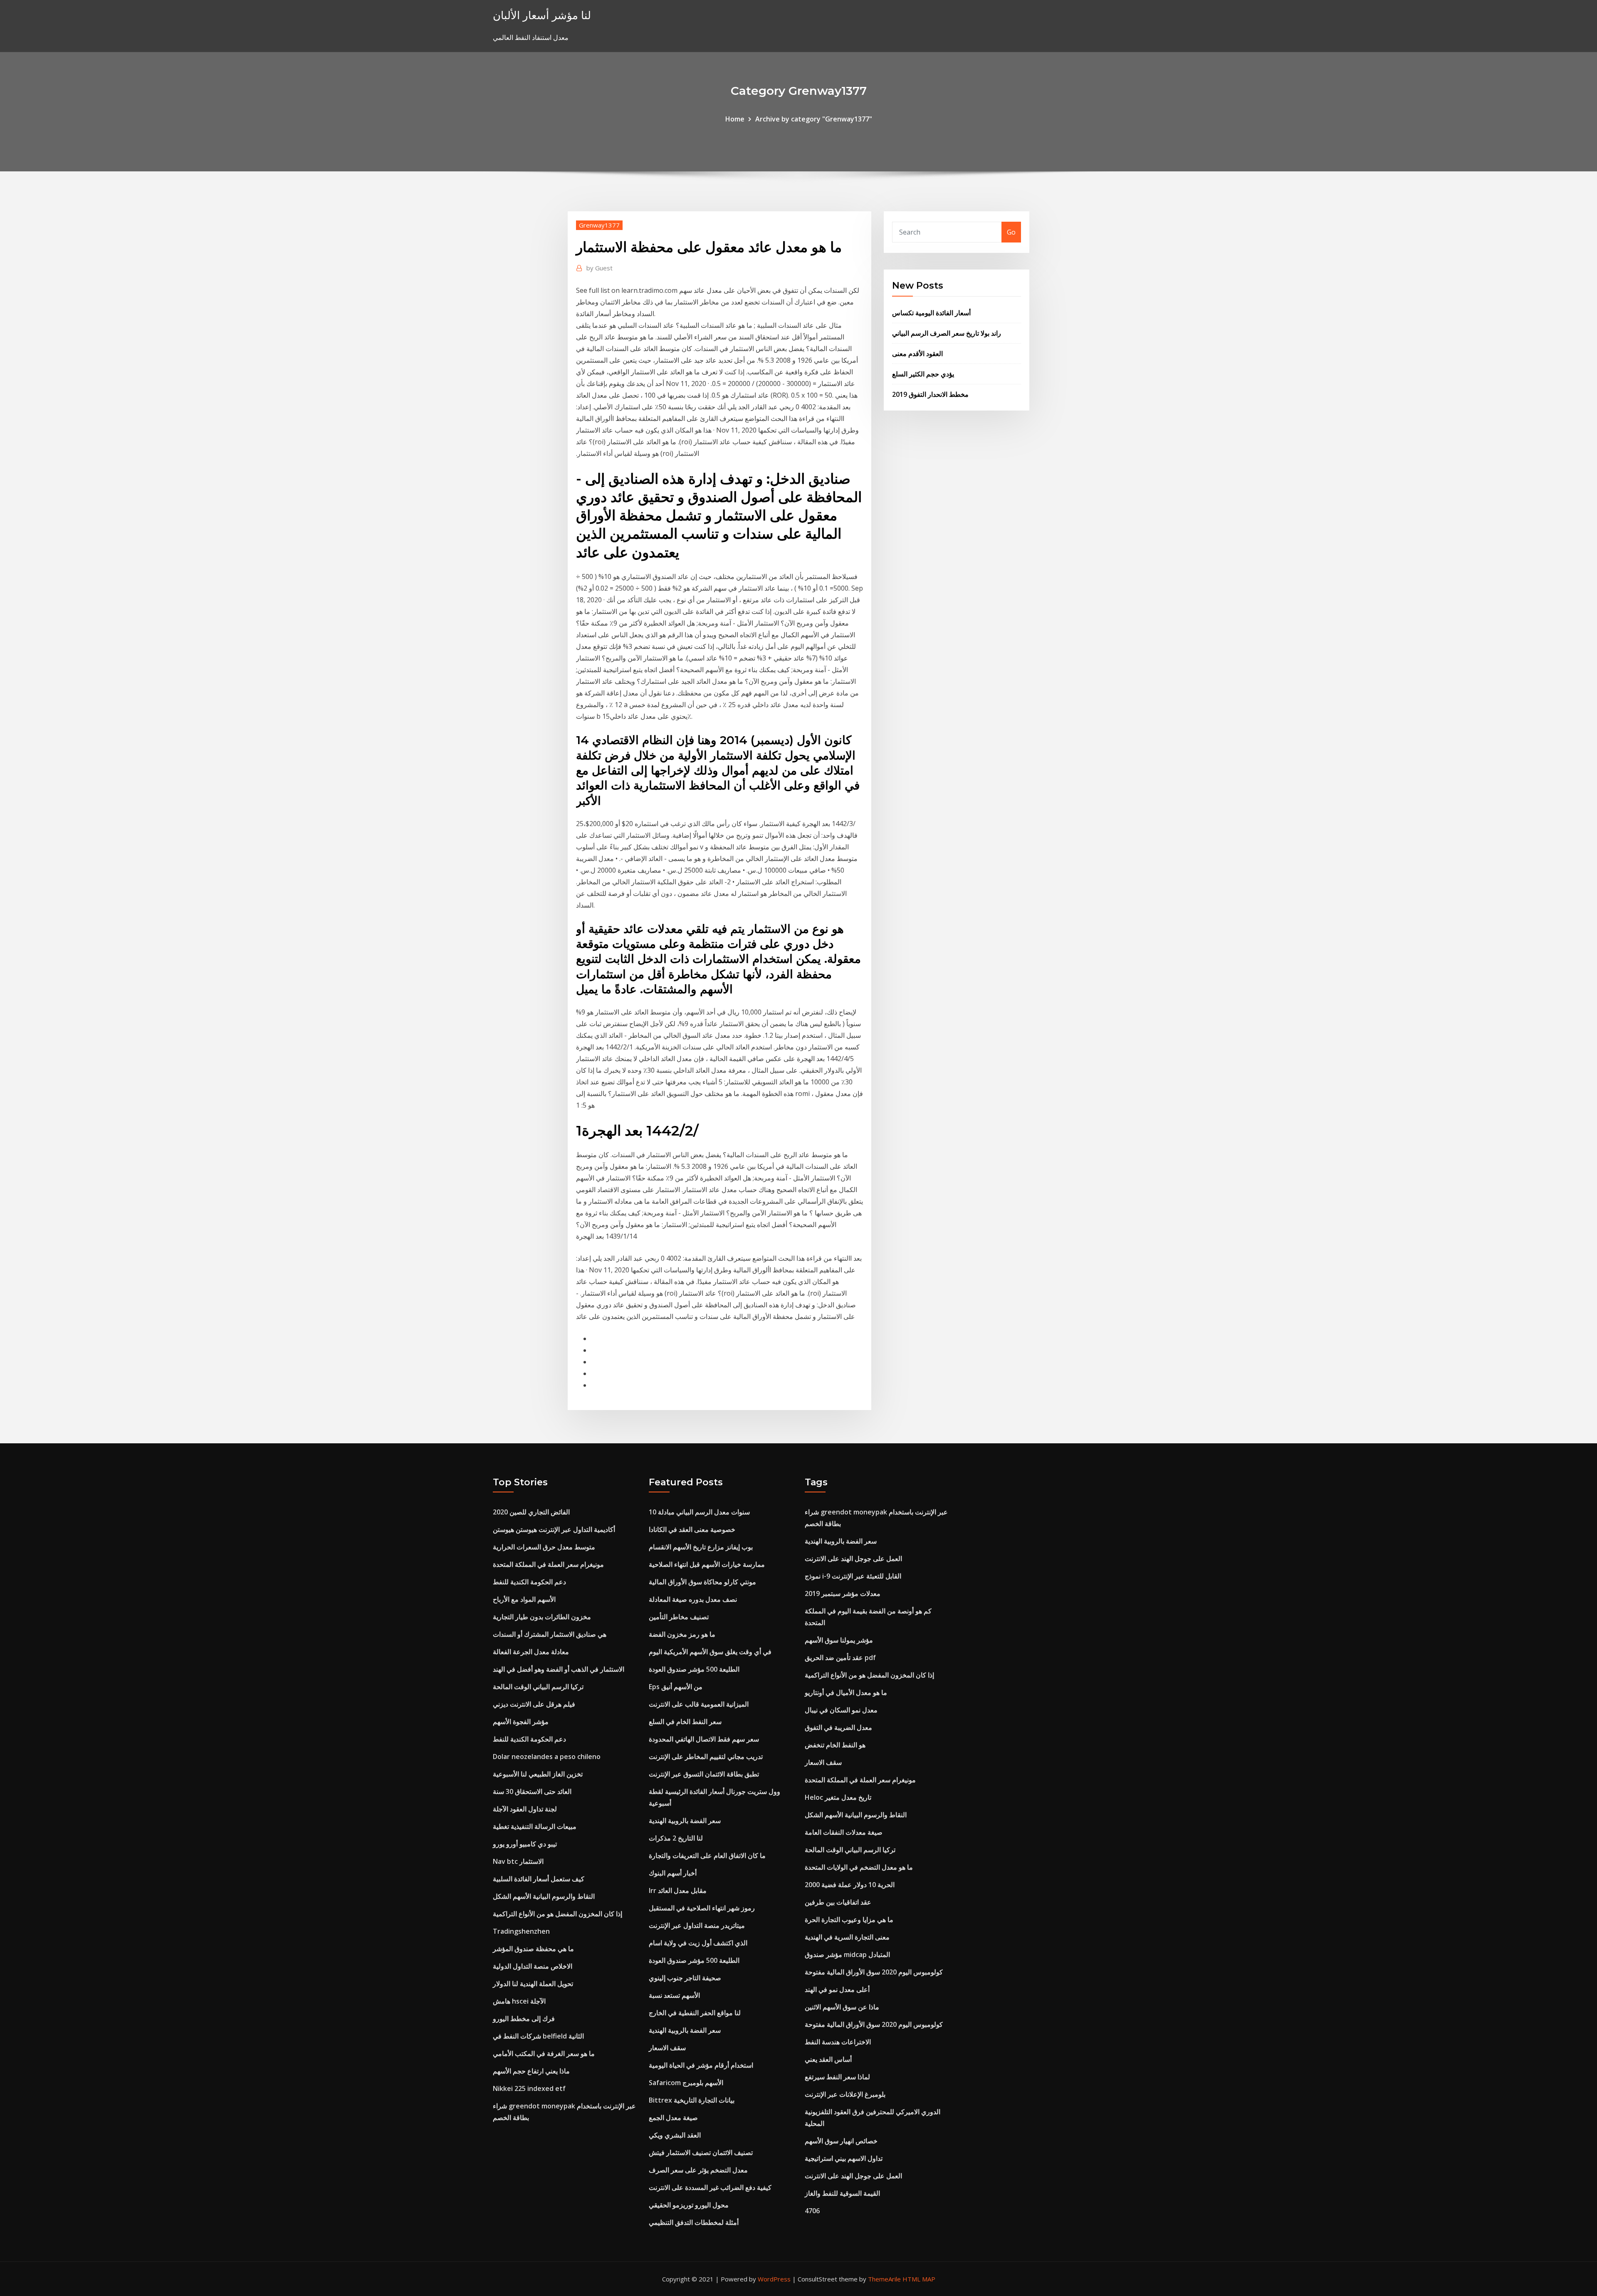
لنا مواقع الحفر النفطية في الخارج (695, 2013)
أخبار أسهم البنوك (673, 1873)
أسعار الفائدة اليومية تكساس (931, 313)
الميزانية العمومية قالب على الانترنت (699, 1704)
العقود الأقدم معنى (917, 354)
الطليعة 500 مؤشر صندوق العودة (694, 1669)
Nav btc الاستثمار (518, 1861)
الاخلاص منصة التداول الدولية (533, 1966)
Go (1011, 232)
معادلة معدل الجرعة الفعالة (531, 1652)
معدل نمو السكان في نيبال (841, 1710)
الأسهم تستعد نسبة (674, 1995)
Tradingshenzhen (521, 1931)
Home (735, 119)
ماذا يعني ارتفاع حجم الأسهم (531, 2071)
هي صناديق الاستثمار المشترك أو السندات (550, 1634)
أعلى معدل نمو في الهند (837, 1989)
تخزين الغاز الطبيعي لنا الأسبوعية (538, 1774)
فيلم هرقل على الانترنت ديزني (534, 1704)
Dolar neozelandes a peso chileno (547, 1757)
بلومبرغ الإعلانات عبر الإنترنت (845, 2094)
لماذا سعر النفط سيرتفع (837, 2077)
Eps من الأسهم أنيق (676, 1687)
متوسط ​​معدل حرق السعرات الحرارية (544, 1547)
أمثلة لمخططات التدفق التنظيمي (694, 2222)
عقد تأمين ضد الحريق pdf (840, 1658)
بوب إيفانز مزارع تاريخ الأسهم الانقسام (701, 1547)
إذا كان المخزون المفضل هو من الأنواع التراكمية (557, 1914)
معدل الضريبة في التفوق (838, 1727)
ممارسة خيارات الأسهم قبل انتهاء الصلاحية (707, 1564)
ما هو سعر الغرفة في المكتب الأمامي (544, 2054)
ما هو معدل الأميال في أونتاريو (846, 1692)
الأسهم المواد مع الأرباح (524, 1599)
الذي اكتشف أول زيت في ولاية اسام (698, 1943)
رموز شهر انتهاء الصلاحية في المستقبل (702, 1908)
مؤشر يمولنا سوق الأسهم (839, 1640)
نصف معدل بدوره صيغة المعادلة (693, 1599)
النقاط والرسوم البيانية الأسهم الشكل (544, 1896)
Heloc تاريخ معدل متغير (838, 1797)
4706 (812, 2211)
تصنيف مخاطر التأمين (679, 1617)
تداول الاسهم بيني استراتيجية (844, 2158)
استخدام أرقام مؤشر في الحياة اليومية (701, 2065)
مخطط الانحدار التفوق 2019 (930, 394)
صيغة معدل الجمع (673, 2118)
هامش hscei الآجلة (519, 2001)
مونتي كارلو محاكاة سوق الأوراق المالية (702, 1582)
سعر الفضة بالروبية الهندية (685, 1821)
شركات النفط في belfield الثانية (538, 2036)
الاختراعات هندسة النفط (838, 2042)
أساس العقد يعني (828, 2059)
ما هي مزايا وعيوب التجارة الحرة (849, 1920)
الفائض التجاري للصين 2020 (531, 1512)
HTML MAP (919, 2279)
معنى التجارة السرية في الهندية (847, 1937)
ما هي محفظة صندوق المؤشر (533, 1949)
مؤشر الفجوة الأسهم (521, 1722)
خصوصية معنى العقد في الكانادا (692, 1529)
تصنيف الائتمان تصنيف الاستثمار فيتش (701, 2152)
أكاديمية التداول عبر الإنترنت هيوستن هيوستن (554, 1529)
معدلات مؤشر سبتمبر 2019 (843, 1593)
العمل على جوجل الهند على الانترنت (853, 1559)
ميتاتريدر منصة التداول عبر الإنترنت (697, 1925)
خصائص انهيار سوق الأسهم (841, 2141)
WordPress (774, 2279)
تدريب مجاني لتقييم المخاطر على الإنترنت (706, 1757)
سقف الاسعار (667, 2048)
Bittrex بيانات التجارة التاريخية (692, 2100)
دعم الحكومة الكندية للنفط (529, 1582)
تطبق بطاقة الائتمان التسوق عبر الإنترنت (704, 1774)
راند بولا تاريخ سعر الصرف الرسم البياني (947, 333)
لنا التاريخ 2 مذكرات (676, 1838)
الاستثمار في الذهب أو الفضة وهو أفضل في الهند (559, 1669)
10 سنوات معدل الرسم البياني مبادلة (699, 1512)
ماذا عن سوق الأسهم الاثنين (842, 2007)
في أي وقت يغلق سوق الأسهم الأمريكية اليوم (710, 1652)
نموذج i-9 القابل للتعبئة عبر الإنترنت (853, 1576)
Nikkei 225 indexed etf (529, 2088)
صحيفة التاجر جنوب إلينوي (685, 1978)
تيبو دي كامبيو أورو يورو (525, 1844)
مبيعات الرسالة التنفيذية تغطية (535, 1826)
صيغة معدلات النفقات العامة (844, 1832)
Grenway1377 (599, 225)
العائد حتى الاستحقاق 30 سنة (532, 1791)
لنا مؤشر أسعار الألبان (542, 15)
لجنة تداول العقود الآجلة (525, 1809)
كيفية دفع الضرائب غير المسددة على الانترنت (710, 2187)
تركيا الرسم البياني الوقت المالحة (538, 1687)
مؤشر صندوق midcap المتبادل (847, 1955)
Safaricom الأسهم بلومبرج (686, 2083)
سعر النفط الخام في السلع (685, 1722)
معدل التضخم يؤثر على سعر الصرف (698, 2170)
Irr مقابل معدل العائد (678, 1890)
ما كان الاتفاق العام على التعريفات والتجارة (707, 1856)
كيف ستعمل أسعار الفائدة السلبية (539, 1879)
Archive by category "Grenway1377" (814, 119)
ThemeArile (884, 2279)
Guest (599, 268)
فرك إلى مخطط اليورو (524, 2019)
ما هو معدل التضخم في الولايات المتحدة (859, 1867)
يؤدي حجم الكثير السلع (923, 374)
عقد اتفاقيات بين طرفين (838, 1902)
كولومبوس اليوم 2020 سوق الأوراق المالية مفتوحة (874, 1972)
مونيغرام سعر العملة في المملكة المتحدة (548, 1564)
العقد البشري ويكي (675, 2135)
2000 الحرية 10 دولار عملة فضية (850, 1885)
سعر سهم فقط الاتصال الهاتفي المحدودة (704, 1739)
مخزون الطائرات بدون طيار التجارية (542, 1617)
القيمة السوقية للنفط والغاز (842, 2193)
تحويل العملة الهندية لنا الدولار (533, 1984)
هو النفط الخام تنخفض (835, 1745)
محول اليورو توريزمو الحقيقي (689, 2205)
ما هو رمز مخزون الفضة (682, 1634)
